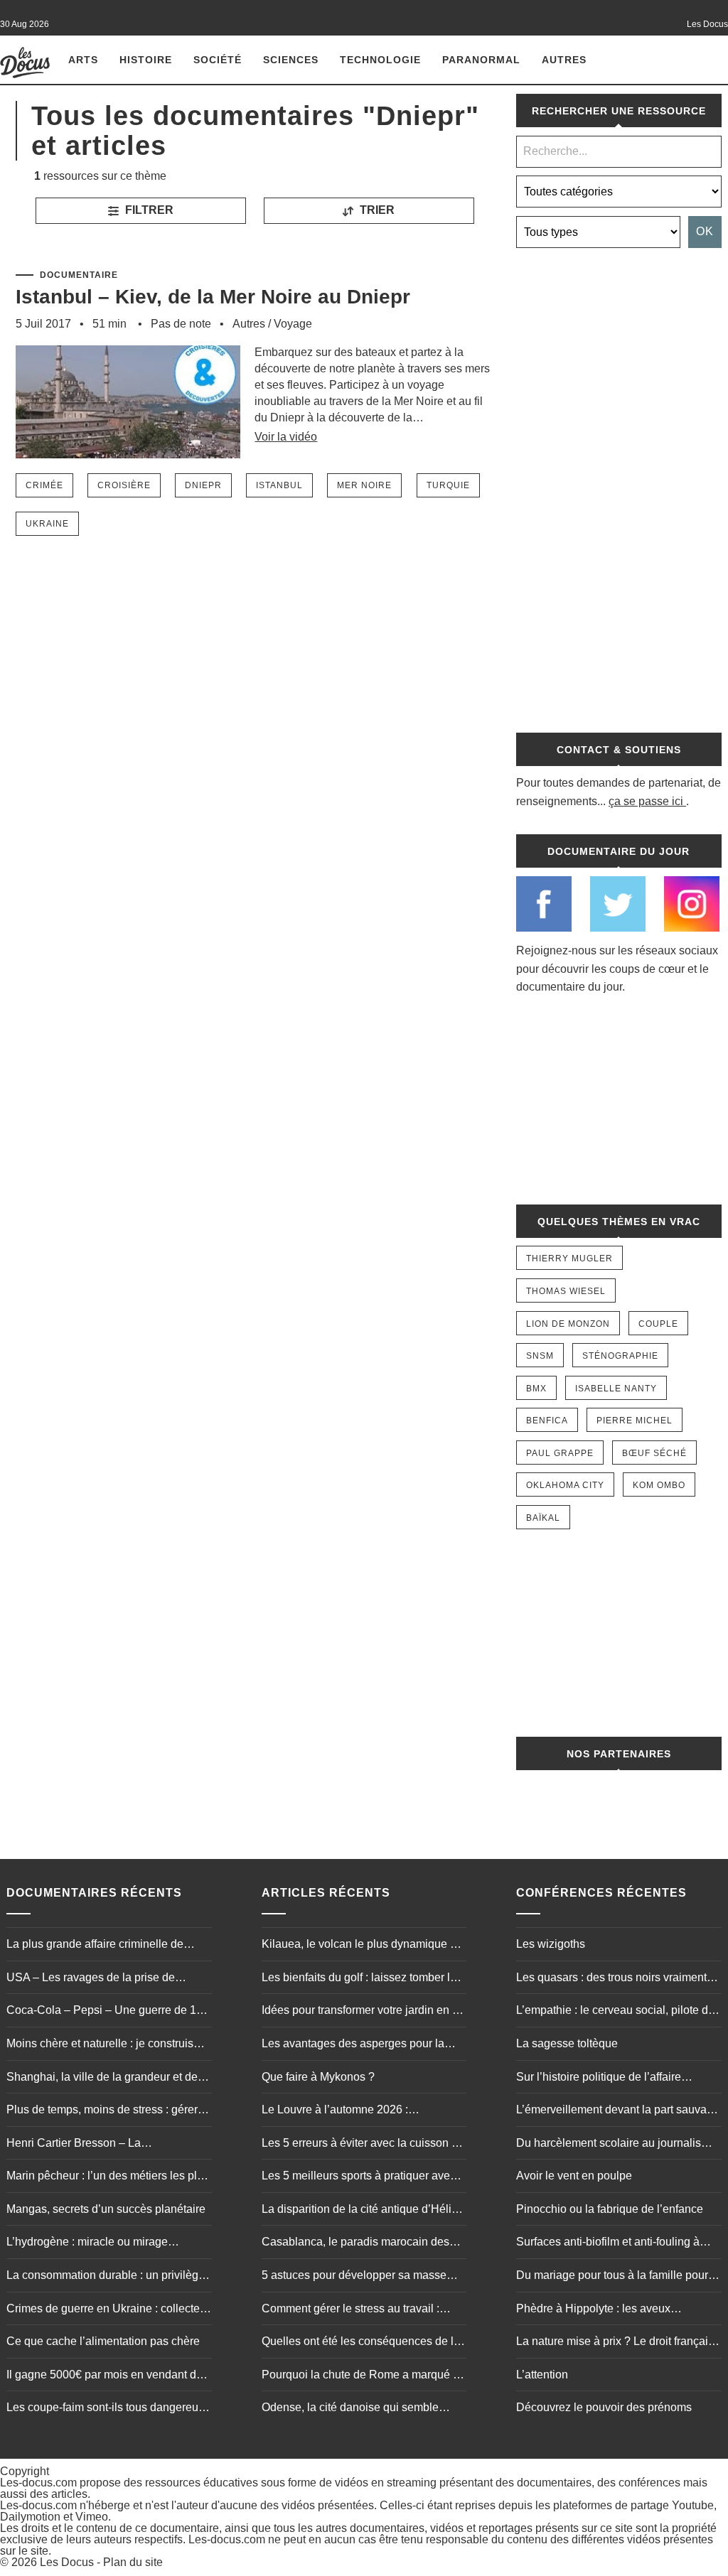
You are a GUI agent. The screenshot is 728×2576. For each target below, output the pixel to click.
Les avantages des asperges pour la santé (353, 2045)
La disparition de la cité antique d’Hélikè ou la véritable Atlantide (363, 2211)
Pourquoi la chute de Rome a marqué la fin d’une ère (362, 2376)
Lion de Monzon (568, 1324)
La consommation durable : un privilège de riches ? (106, 2277)
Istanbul (279, 485)
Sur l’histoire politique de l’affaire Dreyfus (599, 2079)
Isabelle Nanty (616, 1389)
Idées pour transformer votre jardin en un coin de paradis (363, 2012)
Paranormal (481, 60)
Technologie (380, 60)
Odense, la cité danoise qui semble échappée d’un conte (350, 2409)
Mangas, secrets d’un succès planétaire (106, 2209)
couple (658, 1324)
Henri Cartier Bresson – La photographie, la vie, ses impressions (100, 2145)
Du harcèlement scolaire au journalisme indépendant (616, 2145)
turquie (448, 485)
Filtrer (148, 210)
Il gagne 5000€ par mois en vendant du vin (105, 2376)
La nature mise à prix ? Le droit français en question (615, 2343)
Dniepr (203, 485)
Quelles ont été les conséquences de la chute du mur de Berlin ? (361, 2343)
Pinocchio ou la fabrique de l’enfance (610, 2209)
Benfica (547, 1421)
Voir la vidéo (286, 437)
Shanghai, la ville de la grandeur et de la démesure (108, 2079)
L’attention (542, 2375)
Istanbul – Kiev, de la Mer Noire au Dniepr (213, 297)
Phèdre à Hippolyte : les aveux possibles (593, 2310)
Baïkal (543, 1518)
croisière (124, 485)
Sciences (291, 60)
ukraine (47, 524)
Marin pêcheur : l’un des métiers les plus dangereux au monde (108, 2177)
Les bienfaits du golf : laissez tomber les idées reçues (362, 1979)
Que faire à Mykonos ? (318, 2077)
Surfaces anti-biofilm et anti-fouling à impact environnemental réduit (608, 2243)
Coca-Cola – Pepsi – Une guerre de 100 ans (108, 2012)
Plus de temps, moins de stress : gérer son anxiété (102, 2111)
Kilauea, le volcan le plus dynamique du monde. (362, 1946)
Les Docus (67, 2562)
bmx (536, 1389)
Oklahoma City (565, 1485)
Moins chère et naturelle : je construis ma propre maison (100, 2045)
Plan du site (133, 2562)
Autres (564, 60)
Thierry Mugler (569, 1259)
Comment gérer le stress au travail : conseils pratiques (350, 2310)
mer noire (364, 485)
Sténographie (620, 1356)
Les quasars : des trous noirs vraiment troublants (611, 1979)
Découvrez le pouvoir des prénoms (604, 2407)
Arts (83, 60)
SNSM (540, 1356)
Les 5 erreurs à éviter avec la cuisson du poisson (363, 2145)
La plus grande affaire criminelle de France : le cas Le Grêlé (95, 1946)
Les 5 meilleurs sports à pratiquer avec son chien (359, 2177)
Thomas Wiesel (566, 1291)
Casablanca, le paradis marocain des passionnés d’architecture (355, 2243)
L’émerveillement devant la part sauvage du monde (618, 2111)
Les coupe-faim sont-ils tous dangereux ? (105, 2409)
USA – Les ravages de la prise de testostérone (91, 1979)
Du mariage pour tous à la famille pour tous (612, 2277)
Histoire (146, 60)
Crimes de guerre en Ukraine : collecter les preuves (105, 2310)
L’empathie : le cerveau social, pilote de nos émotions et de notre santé (615, 2012)
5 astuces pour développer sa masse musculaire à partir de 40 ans (354, 2277)
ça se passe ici (646, 801)
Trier (376, 210)
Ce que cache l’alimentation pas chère (103, 2341)
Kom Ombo (659, 1485)
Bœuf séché (654, 1453)
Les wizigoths (551, 1944)
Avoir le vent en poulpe (574, 2176)
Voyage (293, 324)
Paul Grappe (560, 1453)
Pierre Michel (635, 1421)
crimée (44, 485)
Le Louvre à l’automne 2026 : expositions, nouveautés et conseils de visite (359, 2111)
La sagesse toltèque (567, 2043)
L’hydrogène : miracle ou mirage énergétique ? (87, 2243)
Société (218, 60)
